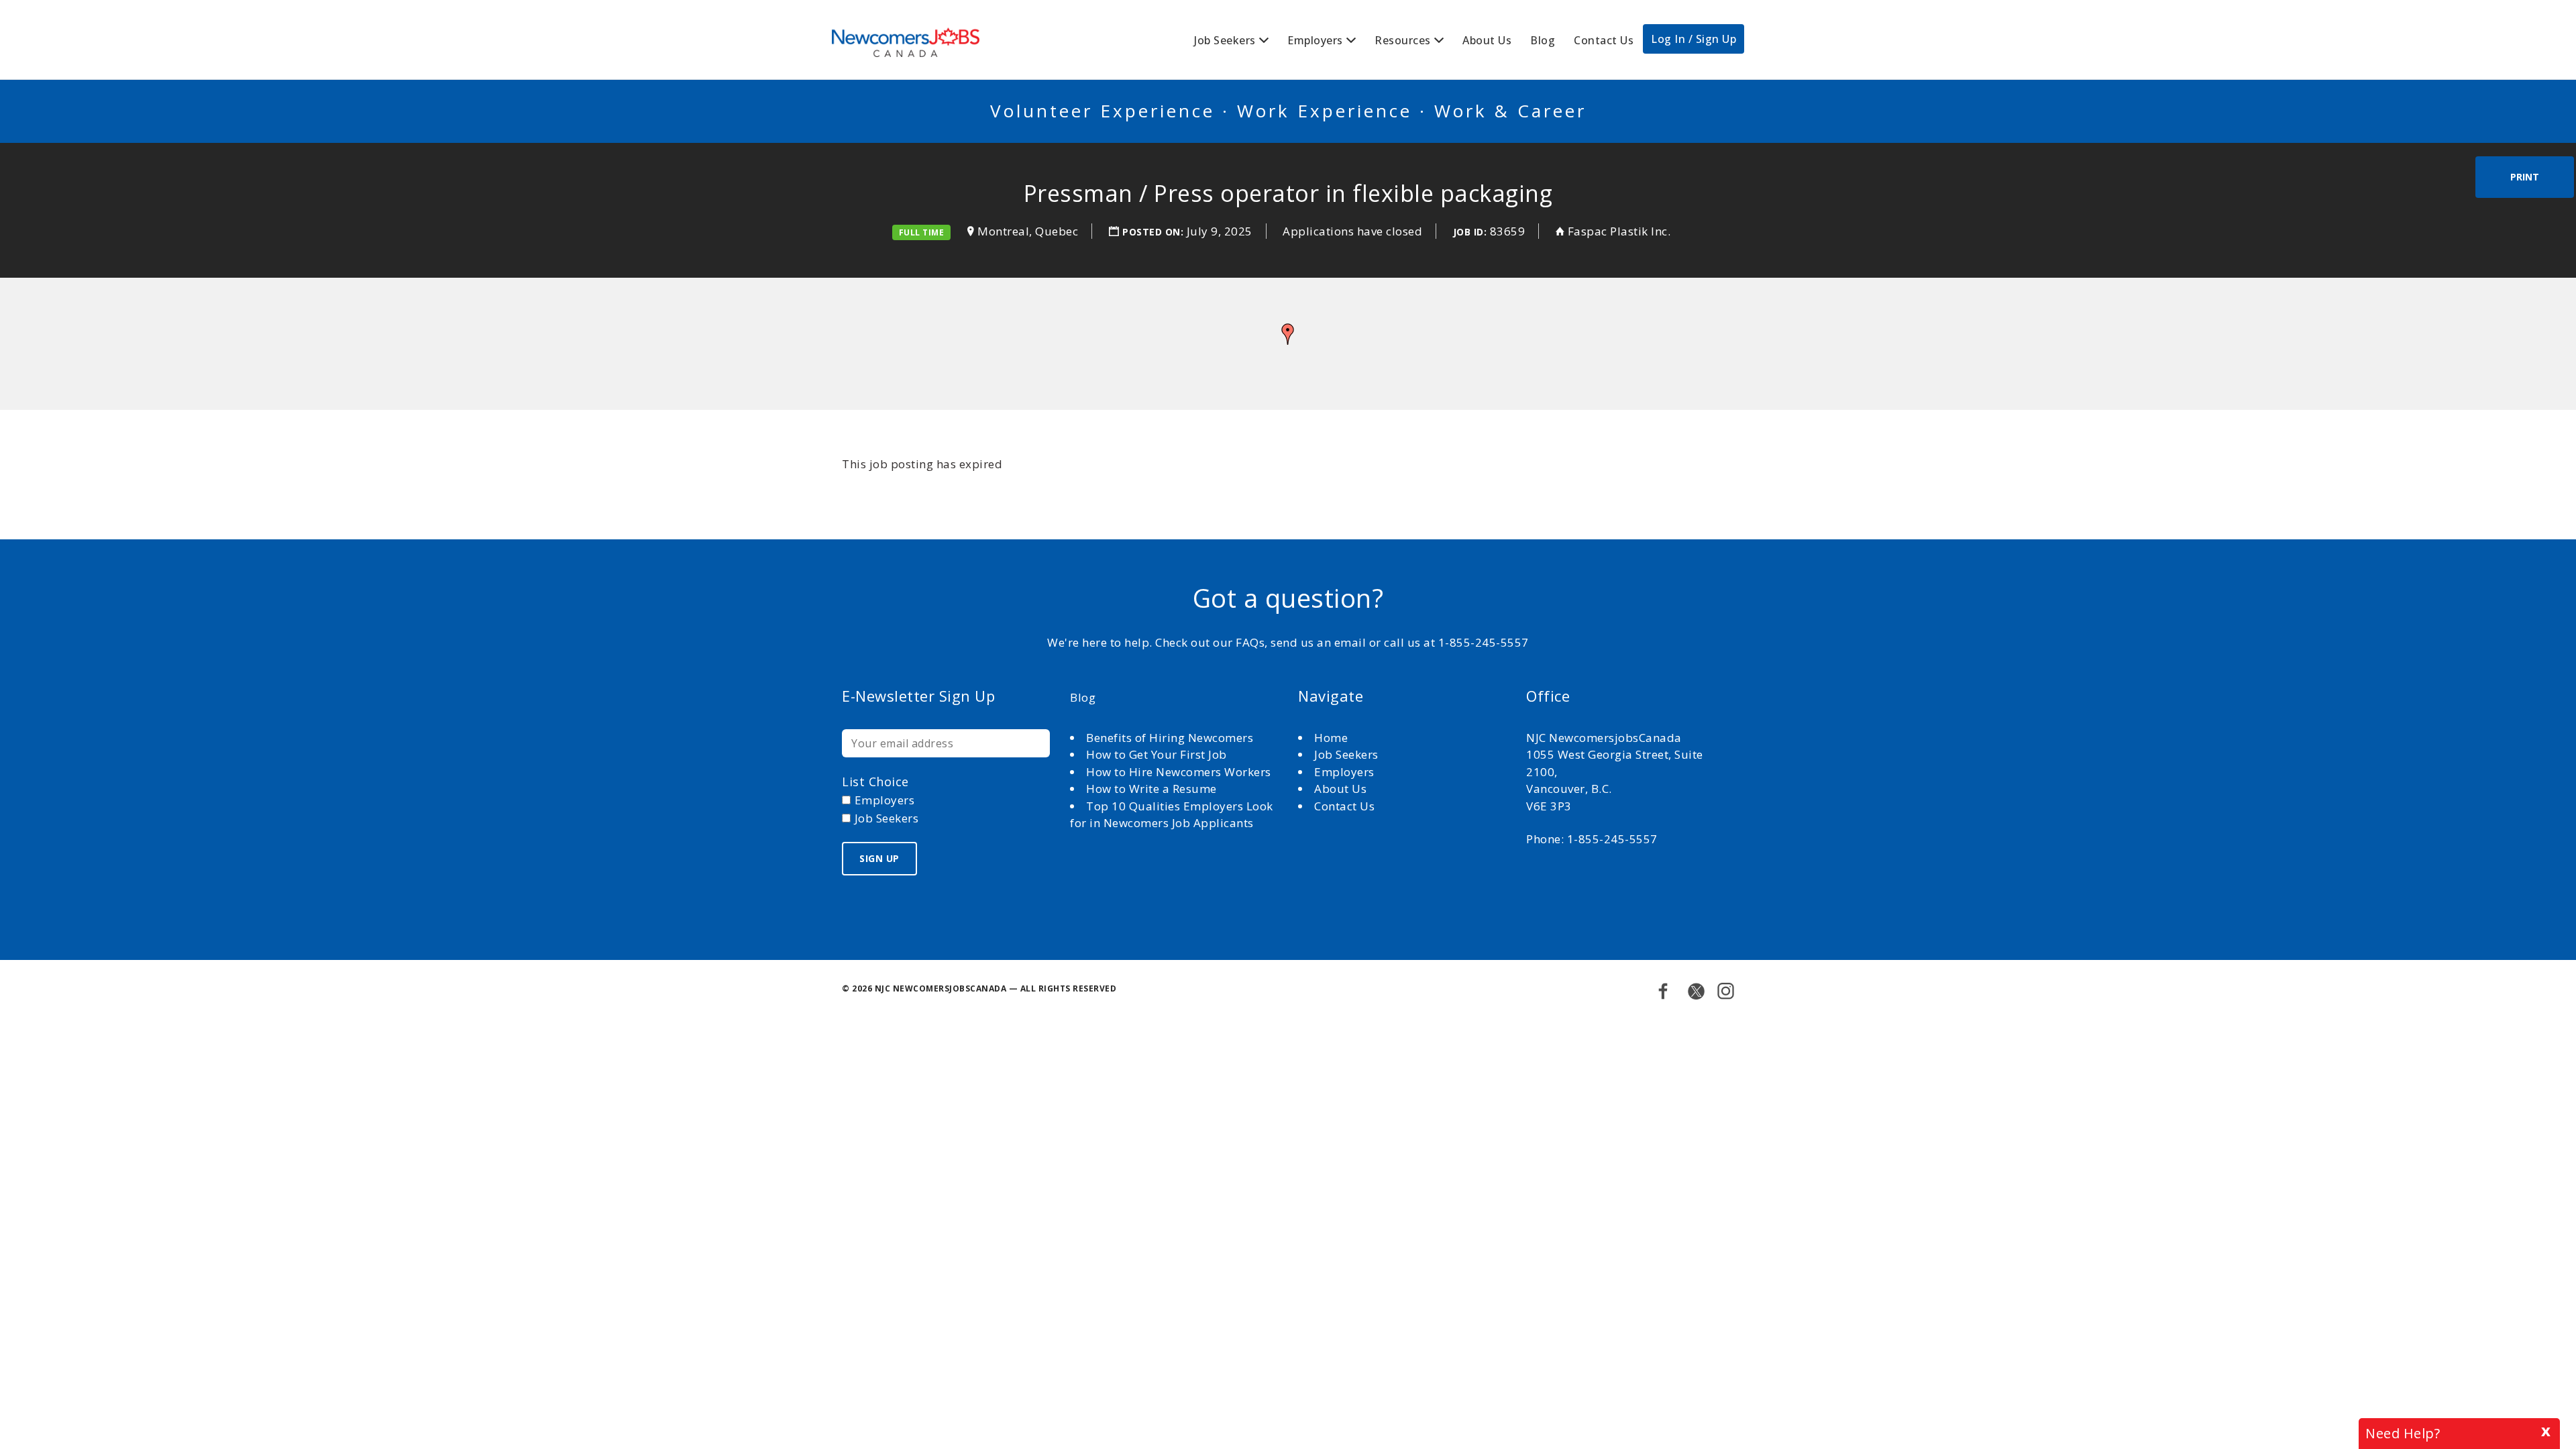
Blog (1543, 40)
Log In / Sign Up (1694, 39)
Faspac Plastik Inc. (1619, 231)
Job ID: (1470, 232)
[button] (1288, 334)
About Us (1487, 40)
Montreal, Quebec (1028, 231)
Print (2525, 177)
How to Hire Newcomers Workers (1179, 772)
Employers (1315, 40)
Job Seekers (1225, 40)
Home (1333, 738)
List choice (875, 782)
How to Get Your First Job (1157, 754)
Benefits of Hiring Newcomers (1170, 738)
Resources (1403, 40)
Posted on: (1155, 232)
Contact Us (1604, 40)
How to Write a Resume (1151, 789)
